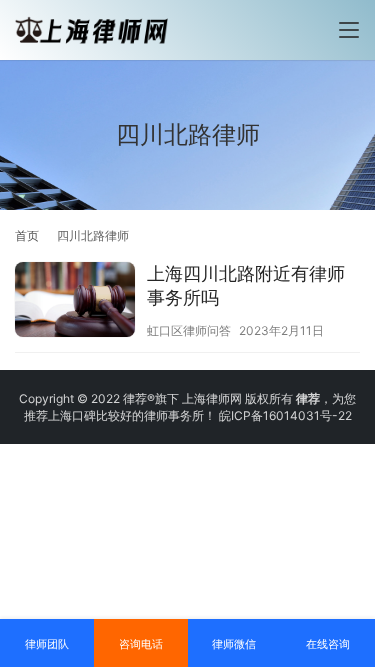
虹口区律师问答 (189, 330)
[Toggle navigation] (349, 30)
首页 (27, 235)
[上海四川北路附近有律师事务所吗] (75, 302)
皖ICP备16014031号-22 (285, 415)
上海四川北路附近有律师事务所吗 (246, 285)
